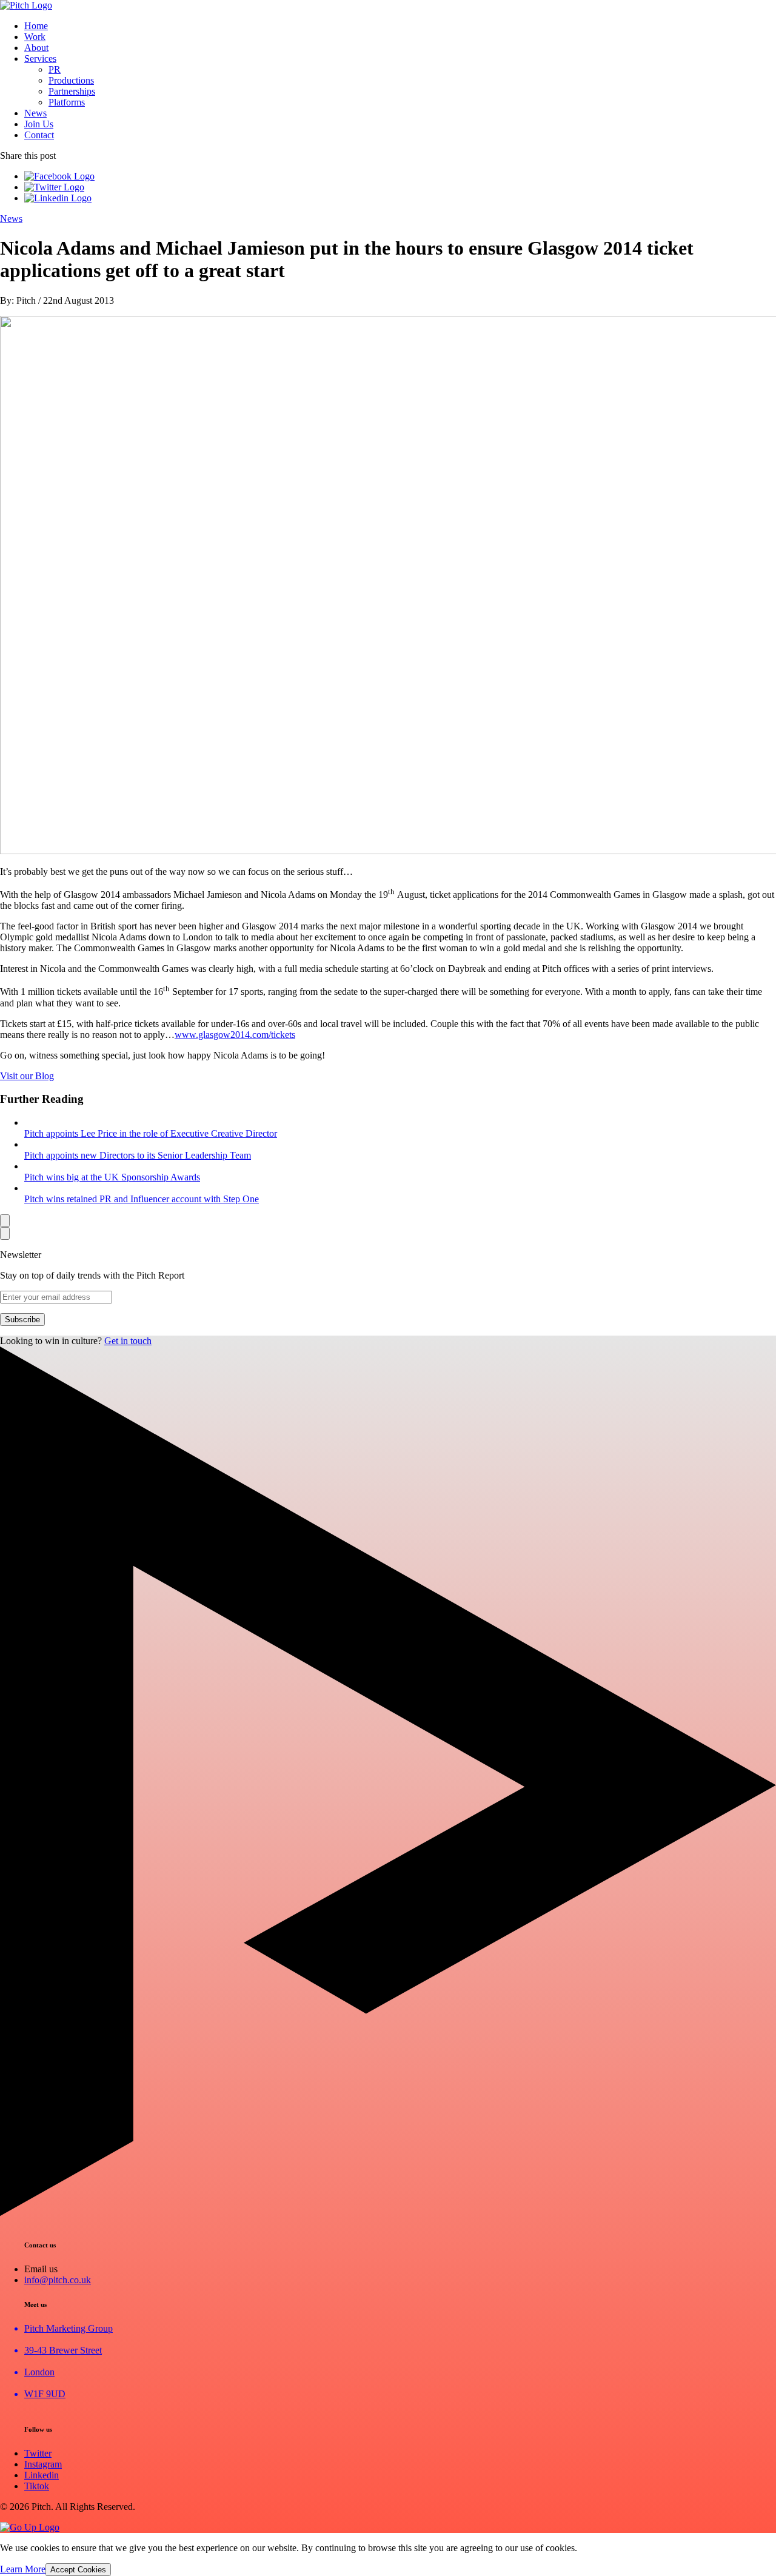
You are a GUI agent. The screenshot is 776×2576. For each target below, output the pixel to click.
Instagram (43, 2464)
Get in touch (128, 1341)
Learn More (23, 2569)
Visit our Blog (27, 1076)
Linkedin (42, 2475)
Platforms (67, 102)
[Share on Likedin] (58, 198)
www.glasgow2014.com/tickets (235, 1035)
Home (36, 26)
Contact (39, 135)
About (36, 48)
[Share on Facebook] (59, 176)
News (35, 113)
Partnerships (72, 91)
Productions (71, 80)
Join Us (39, 124)
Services (40, 59)
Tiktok (37, 2486)
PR (55, 69)
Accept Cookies (78, 2570)
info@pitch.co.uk (58, 2280)
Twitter (38, 2453)
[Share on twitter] (54, 187)
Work (35, 37)
